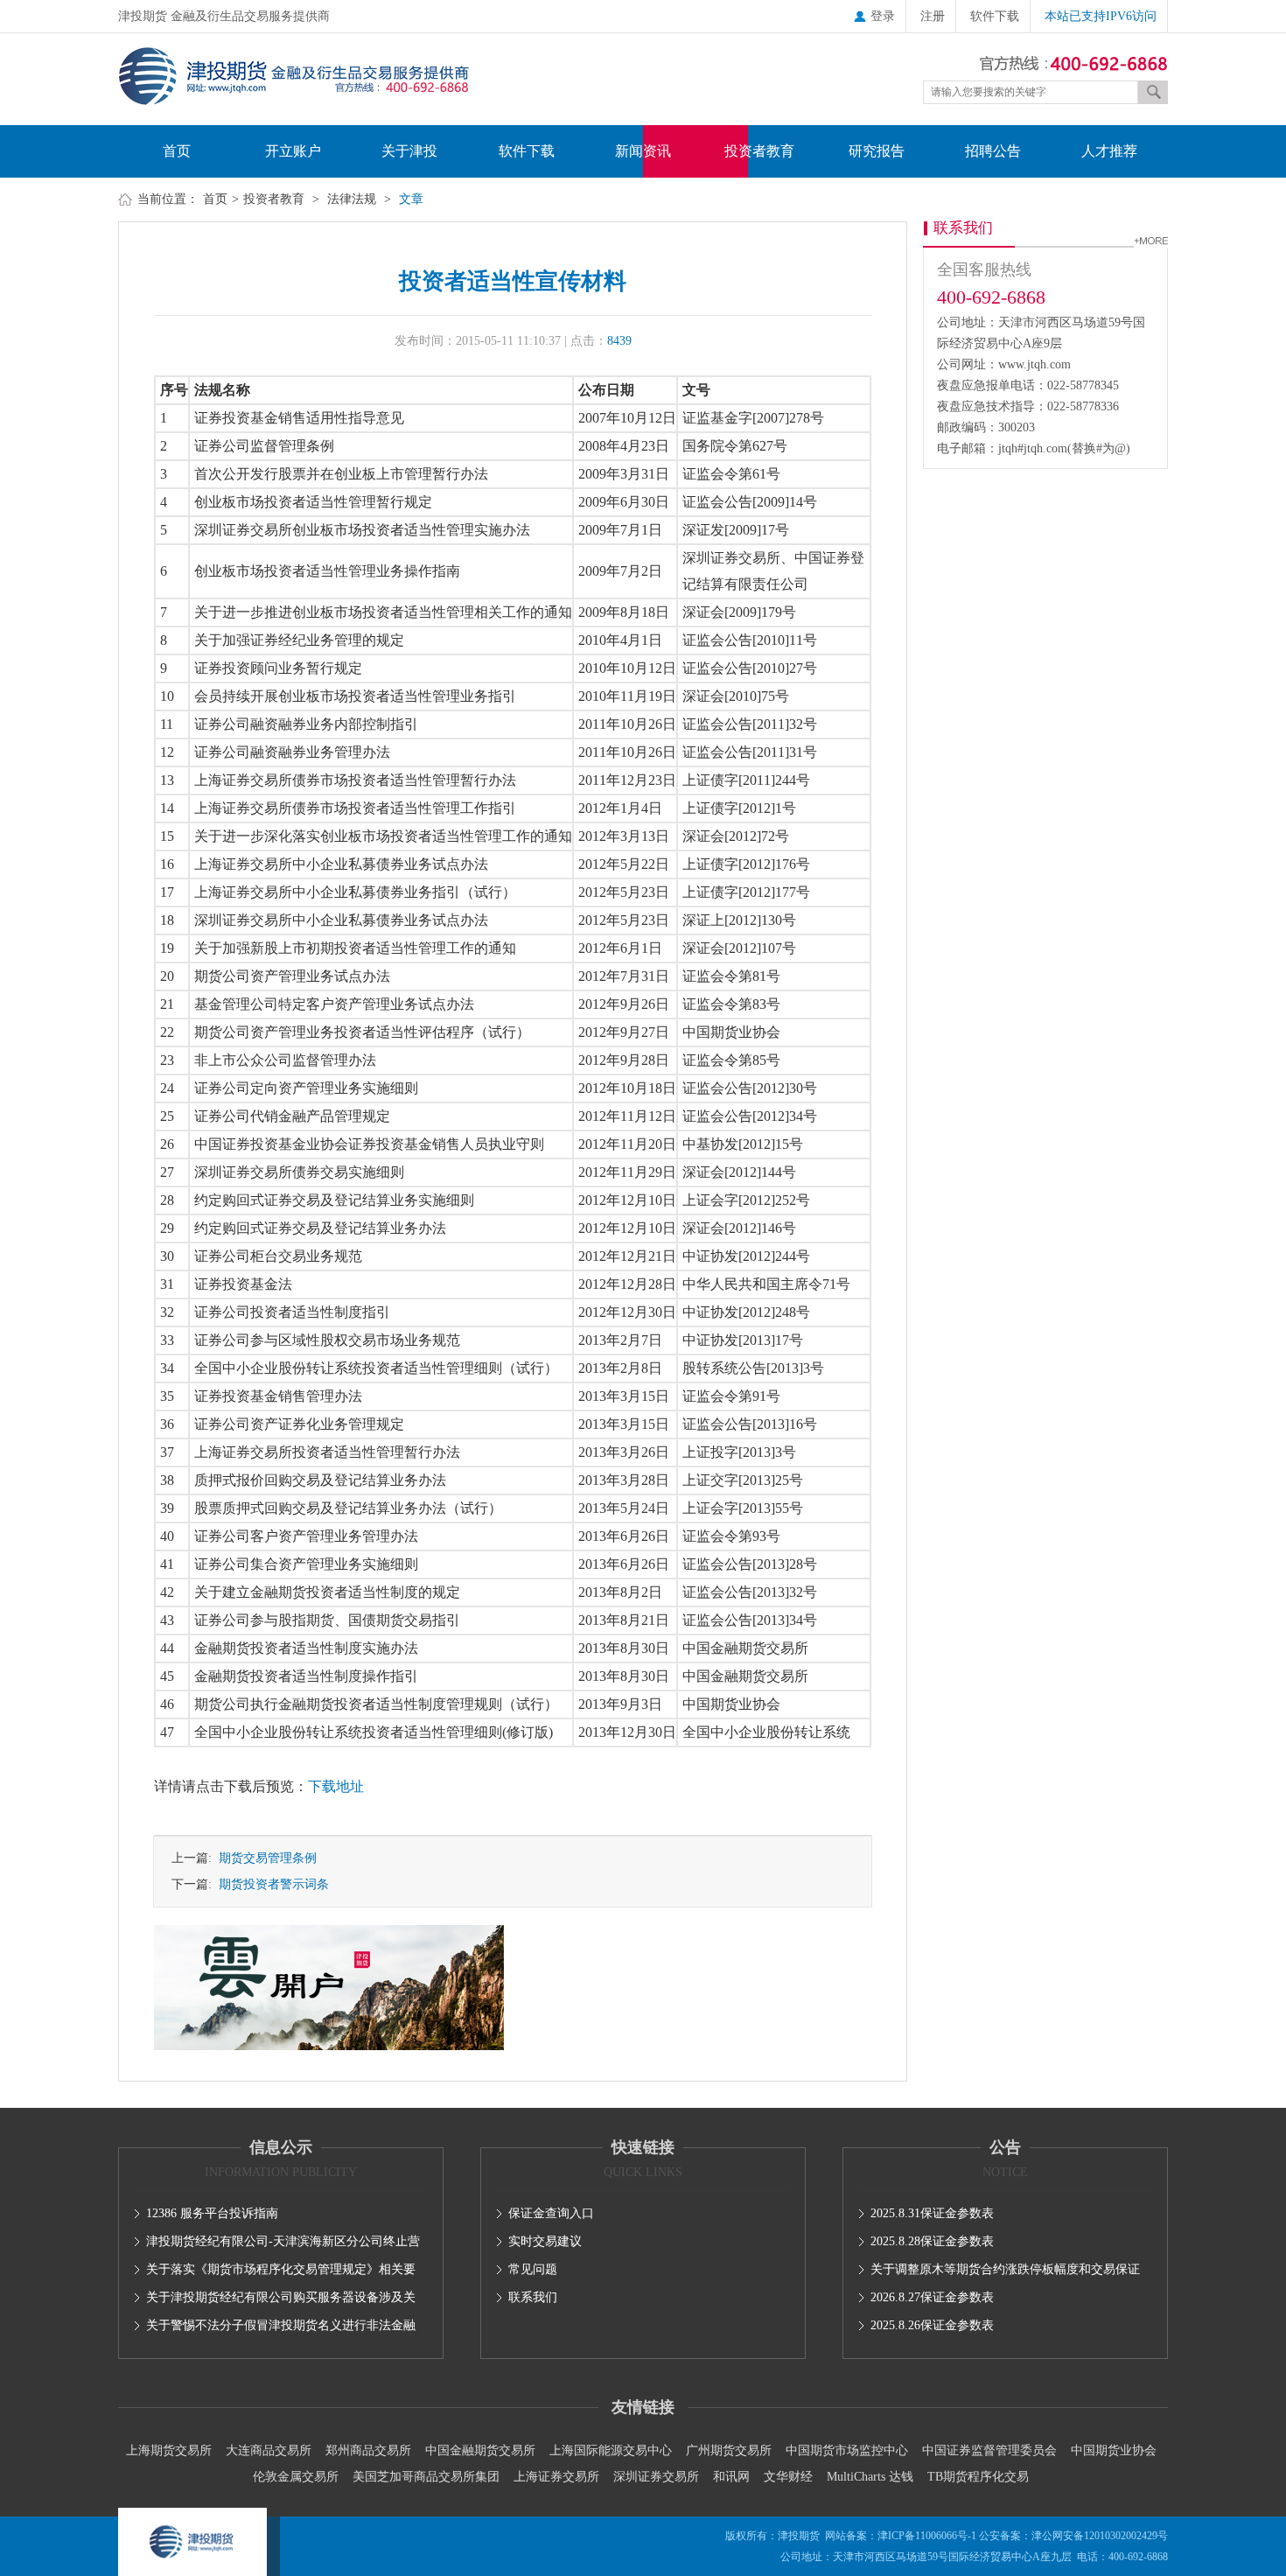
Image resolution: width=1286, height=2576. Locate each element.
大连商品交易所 (269, 2450)
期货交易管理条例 (264, 1858)
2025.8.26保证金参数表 (932, 2325)
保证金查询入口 (551, 2213)
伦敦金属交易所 (296, 2477)
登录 (883, 16)
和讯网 (731, 2477)
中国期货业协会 (1114, 2450)
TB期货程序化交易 (978, 2477)
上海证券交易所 (556, 2477)
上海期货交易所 (169, 2450)
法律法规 (352, 199)
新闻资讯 (643, 151)
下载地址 (336, 1786)
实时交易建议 (545, 2241)
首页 (177, 151)
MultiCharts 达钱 (870, 2477)
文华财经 (788, 2477)
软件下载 (995, 16)
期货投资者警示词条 (270, 1884)
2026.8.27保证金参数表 (932, 2297)
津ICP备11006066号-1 (927, 2536)
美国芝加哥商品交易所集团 (426, 2477)
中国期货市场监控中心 (847, 2450)
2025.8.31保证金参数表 (932, 2213)
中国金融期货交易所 (480, 2450)
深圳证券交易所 (656, 2477)
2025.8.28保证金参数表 (932, 2241)
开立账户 (293, 151)
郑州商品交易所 (368, 2450)
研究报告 (877, 151)
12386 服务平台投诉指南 (212, 2213)
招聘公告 (993, 151)
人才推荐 (1109, 151)
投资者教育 (759, 151)
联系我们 (533, 2297)
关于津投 (409, 151)
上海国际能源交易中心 (611, 2450)
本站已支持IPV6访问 (1101, 16)
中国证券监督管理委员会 (989, 2450)
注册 (933, 16)
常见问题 (533, 2269)
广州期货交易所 (729, 2450)
